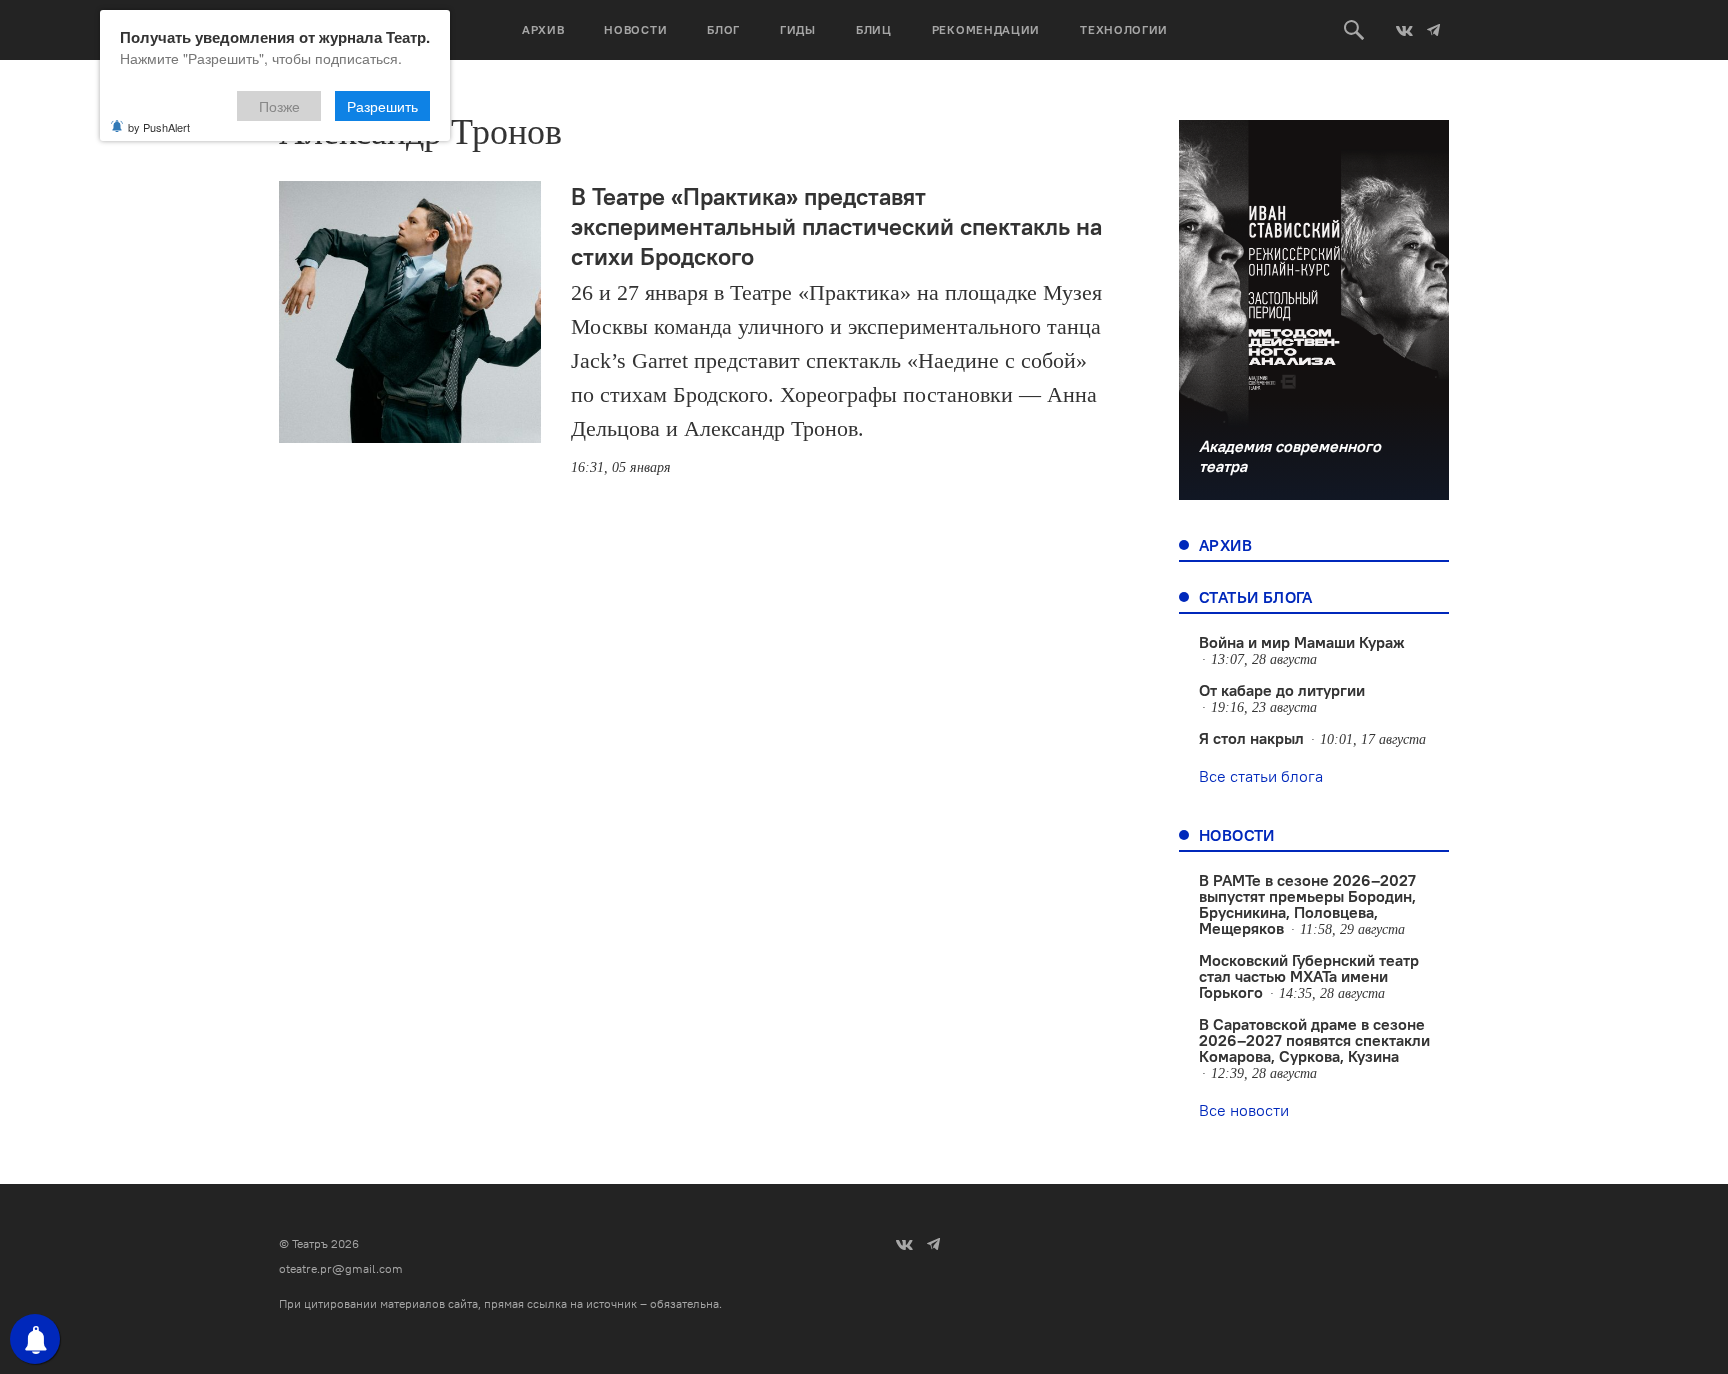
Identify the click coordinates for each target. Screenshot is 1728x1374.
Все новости (1244, 1110)
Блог (723, 29)
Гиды (798, 29)
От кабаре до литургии (1282, 690)
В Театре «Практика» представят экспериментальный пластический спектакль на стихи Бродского (836, 226)
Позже (279, 106)
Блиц (874, 29)
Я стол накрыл (1251, 738)
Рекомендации (986, 29)
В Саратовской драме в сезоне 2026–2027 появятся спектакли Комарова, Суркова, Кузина (1314, 1040)
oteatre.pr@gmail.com (341, 1268)
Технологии (1124, 29)
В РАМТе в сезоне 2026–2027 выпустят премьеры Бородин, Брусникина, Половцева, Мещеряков (1307, 904)
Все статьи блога (1261, 776)
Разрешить (382, 106)
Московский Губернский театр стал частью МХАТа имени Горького (1309, 976)
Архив (543, 29)
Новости (635, 29)
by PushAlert (159, 127)
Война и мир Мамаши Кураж (1302, 642)
